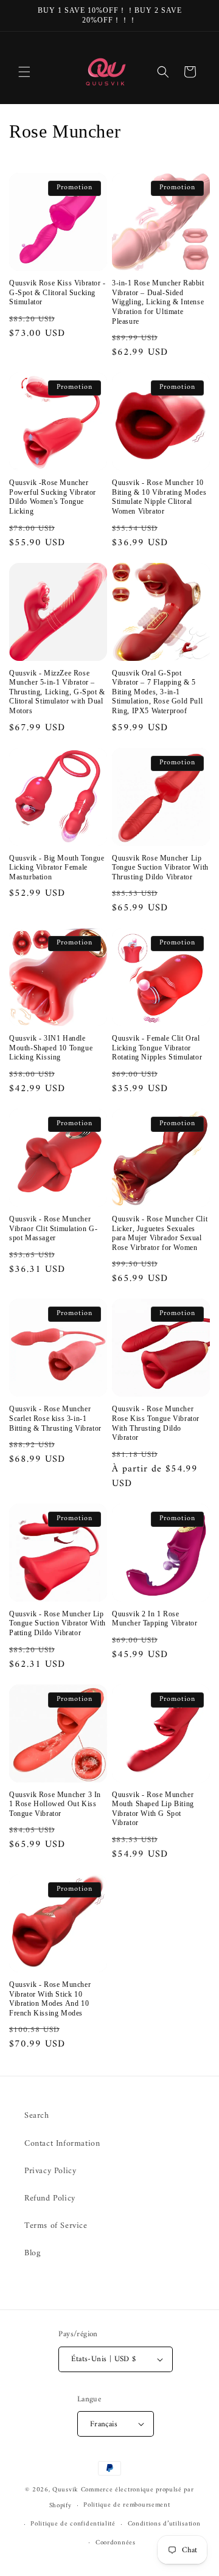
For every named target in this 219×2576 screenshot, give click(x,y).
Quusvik (65, 2490)
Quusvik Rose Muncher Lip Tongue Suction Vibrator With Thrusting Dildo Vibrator (160, 867)
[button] (24, 72)
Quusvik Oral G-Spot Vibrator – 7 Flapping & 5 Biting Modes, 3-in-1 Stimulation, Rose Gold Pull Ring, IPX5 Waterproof (157, 692)
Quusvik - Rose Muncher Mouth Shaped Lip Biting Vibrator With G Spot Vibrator (153, 1809)
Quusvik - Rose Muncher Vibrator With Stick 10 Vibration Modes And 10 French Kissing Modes (50, 1999)
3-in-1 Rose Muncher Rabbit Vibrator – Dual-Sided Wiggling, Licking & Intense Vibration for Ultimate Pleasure (158, 302)
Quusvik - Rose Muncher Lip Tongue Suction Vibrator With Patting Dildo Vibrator (57, 1623)
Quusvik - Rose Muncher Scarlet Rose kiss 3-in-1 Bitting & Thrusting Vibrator (55, 1418)
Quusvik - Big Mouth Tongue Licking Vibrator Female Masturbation (57, 867)
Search (37, 2116)
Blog (32, 2253)
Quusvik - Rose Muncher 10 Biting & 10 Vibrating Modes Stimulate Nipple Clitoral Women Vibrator (159, 497)
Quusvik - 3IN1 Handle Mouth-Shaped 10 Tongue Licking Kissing (51, 1048)
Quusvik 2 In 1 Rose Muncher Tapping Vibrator (155, 1619)
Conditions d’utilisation (164, 2524)
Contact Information (62, 2144)
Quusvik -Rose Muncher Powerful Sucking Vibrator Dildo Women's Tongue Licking (53, 497)
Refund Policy (50, 2198)
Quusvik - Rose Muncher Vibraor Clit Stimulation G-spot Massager (53, 1228)
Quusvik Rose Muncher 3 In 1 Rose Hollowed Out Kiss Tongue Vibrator (55, 1804)
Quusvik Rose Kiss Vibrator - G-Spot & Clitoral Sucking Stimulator (57, 292)
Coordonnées (116, 2543)
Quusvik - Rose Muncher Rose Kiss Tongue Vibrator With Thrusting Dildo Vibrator (156, 1423)
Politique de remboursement (127, 2505)
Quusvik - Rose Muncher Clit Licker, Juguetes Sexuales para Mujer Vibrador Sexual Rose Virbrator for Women (160, 1233)
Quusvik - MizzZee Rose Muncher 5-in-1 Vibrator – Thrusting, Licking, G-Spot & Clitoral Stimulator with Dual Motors (57, 692)
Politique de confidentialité (73, 2524)
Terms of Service (56, 2226)
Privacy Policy (50, 2171)
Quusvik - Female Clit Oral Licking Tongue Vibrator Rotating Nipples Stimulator (157, 1048)
